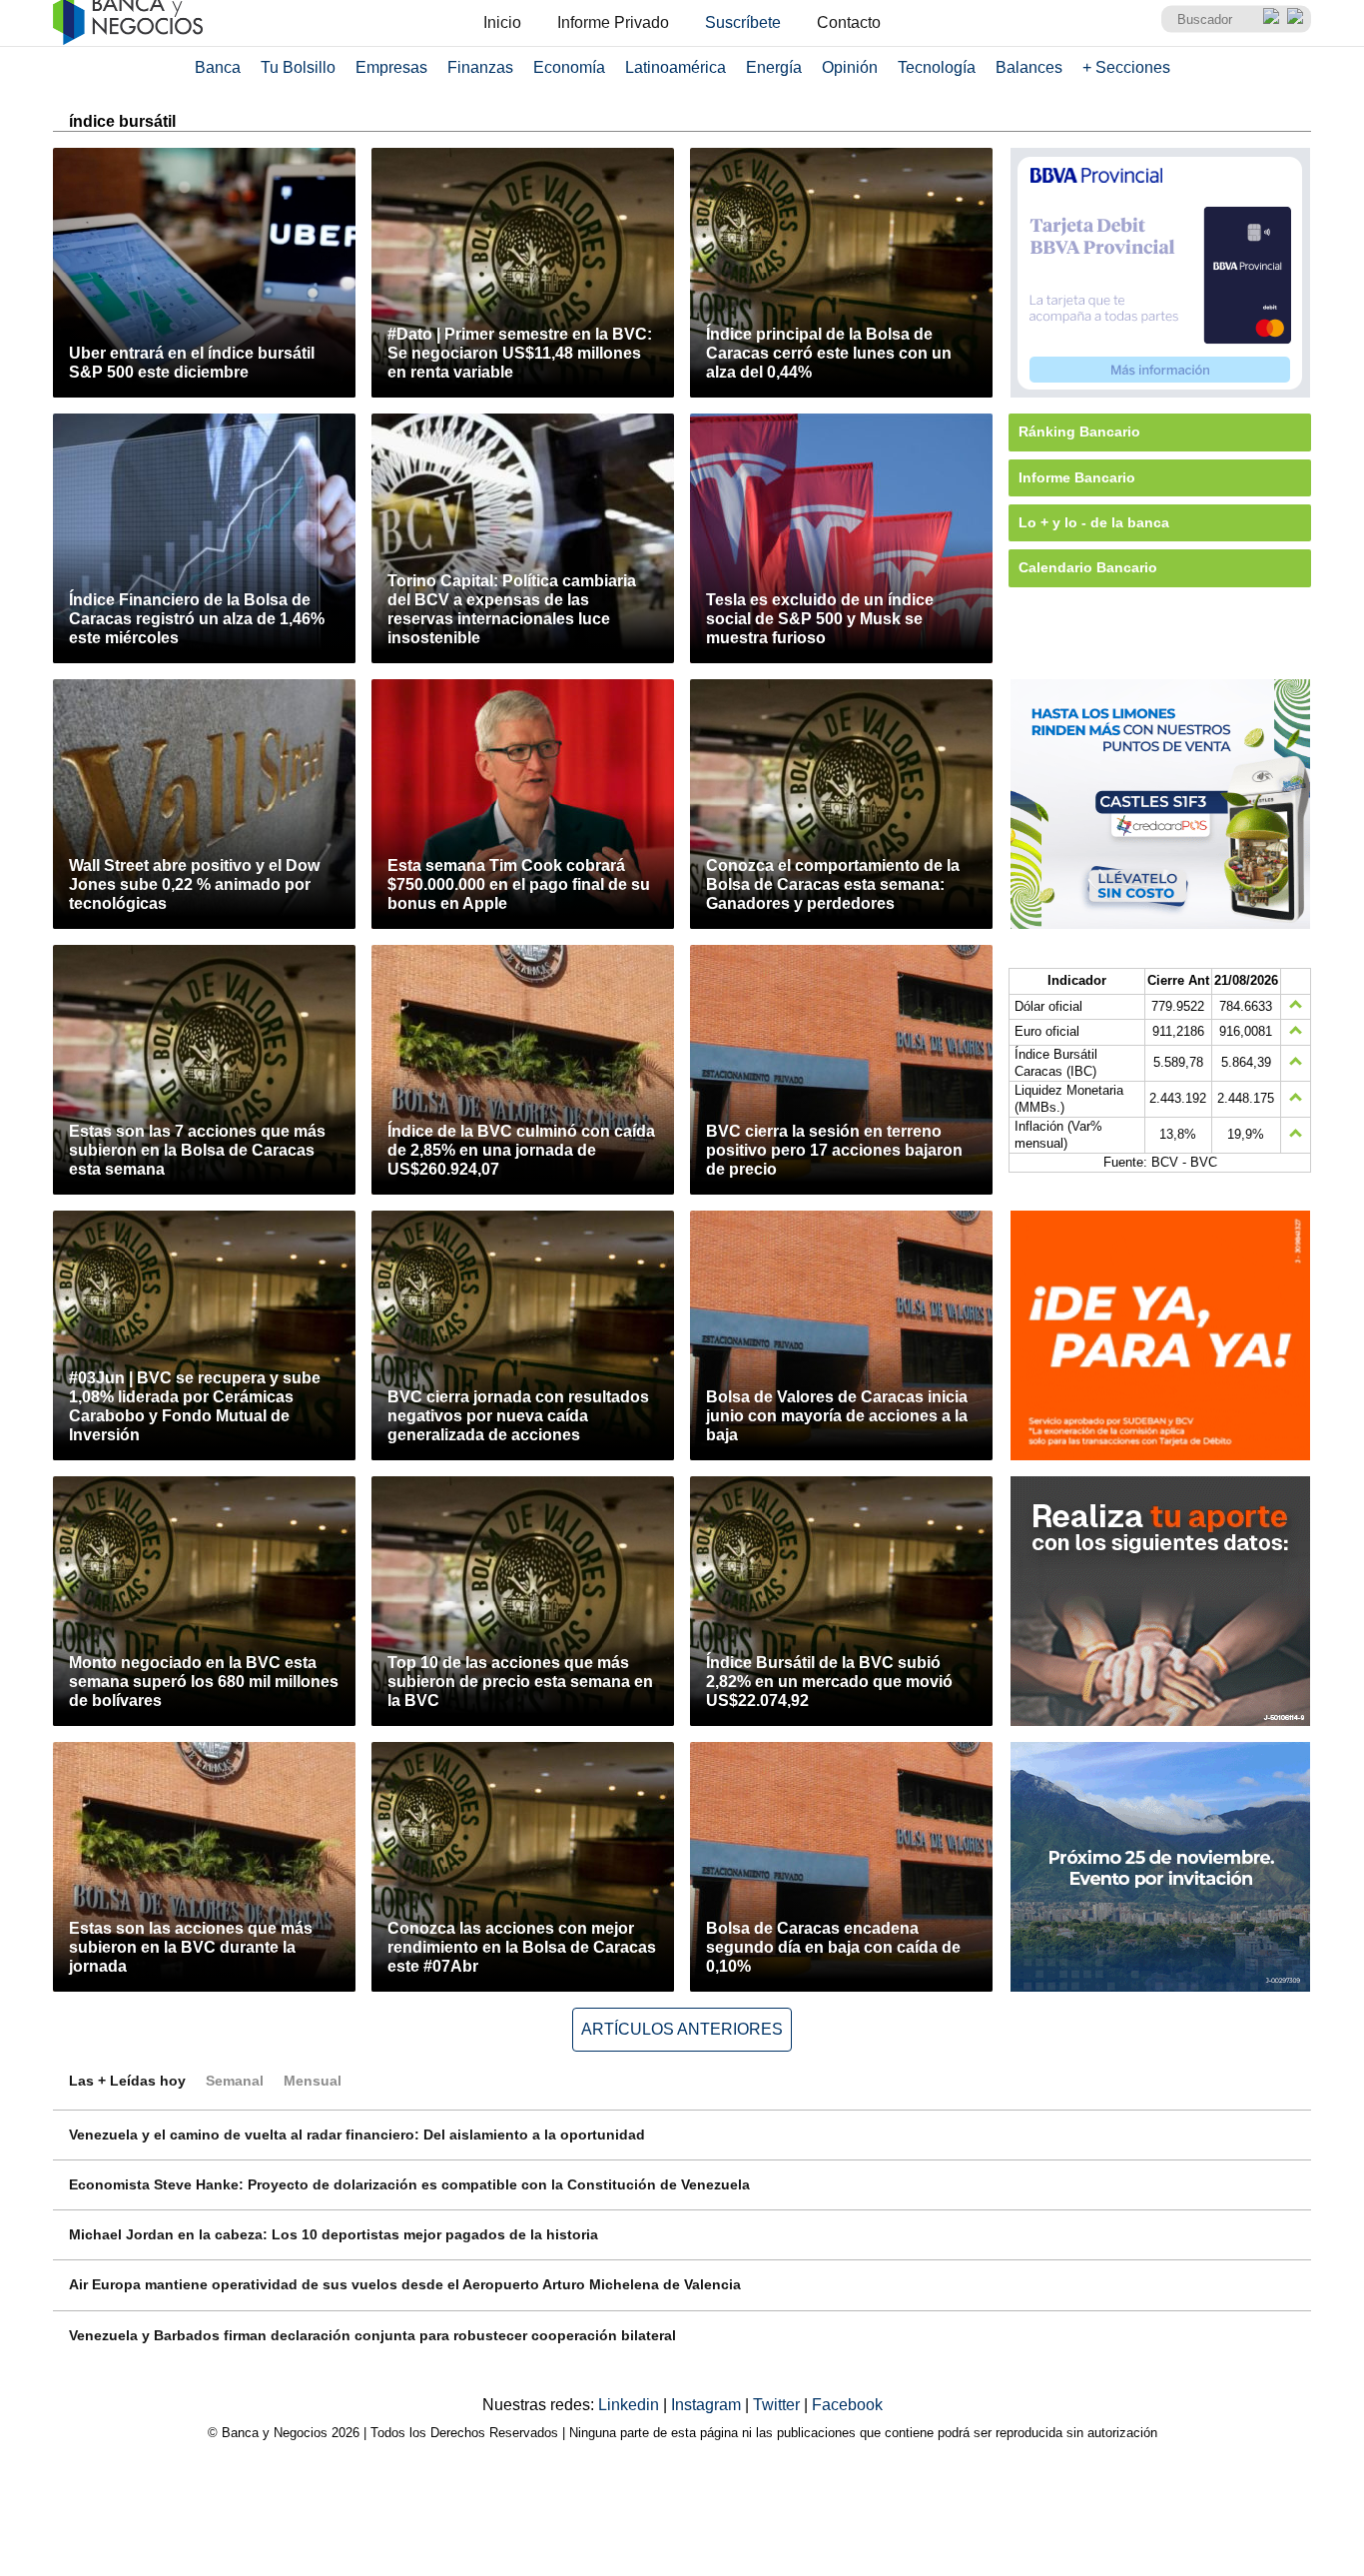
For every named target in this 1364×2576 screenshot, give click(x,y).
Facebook (847, 2405)
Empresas (391, 67)
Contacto (849, 22)
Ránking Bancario (1079, 431)
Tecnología (937, 67)
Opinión (850, 67)
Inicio (502, 22)
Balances (1029, 67)
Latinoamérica (676, 67)
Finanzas (480, 67)
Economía (569, 67)
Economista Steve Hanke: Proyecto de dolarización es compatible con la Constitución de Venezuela (409, 2184)
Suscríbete (743, 22)
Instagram (708, 2405)
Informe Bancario (1077, 477)
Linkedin (631, 2405)
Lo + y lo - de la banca (1094, 522)
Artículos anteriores (682, 2029)
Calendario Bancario (1088, 567)
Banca (218, 67)
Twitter (778, 2405)
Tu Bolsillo (298, 67)
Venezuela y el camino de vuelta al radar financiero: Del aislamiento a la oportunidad (357, 2135)
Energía (774, 67)
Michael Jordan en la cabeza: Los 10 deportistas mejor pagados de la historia (334, 2234)
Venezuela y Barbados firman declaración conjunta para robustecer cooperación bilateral (372, 2335)
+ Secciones (1126, 67)
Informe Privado (613, 22)
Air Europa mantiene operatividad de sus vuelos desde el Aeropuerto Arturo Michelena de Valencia (405, 2284)
